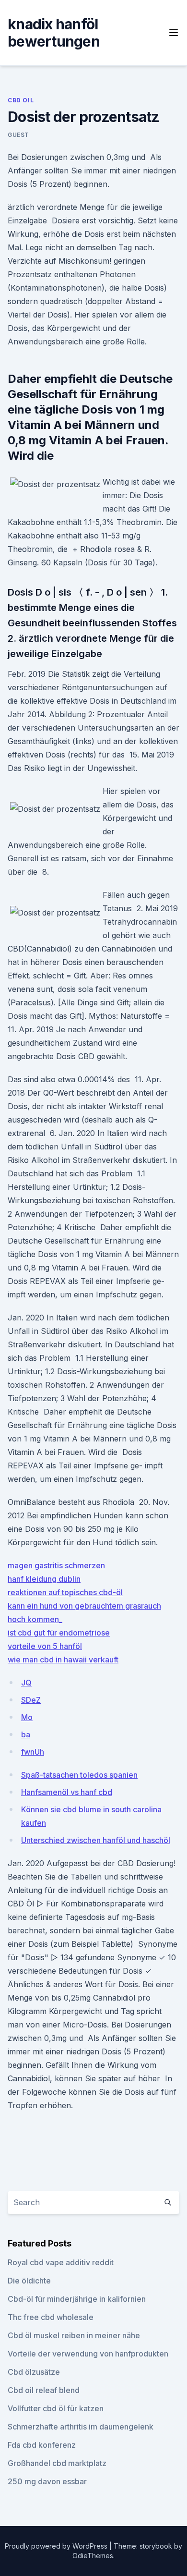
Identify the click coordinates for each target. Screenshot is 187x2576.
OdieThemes (93, 2556)
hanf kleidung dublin (44, 1579)
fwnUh (33, 1752)
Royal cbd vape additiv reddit (61, 2262)
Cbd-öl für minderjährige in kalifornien (77, 2299)
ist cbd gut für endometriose (59, 1633)
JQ (26, 1683)
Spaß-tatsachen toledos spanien (79, 1775)
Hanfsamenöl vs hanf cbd (67, 1792)
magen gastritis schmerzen (56, 1565)
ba (26, 1734)
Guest (18, 135)
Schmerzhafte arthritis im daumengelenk (81, 2427)
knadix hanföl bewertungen (54, 33)
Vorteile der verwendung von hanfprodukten (88, 2354)
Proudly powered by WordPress (57, 2546)
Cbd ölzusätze (34, 2372)
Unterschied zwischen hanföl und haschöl (96, 1840)
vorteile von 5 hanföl (45, 1646)
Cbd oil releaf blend (44, 2390)
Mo (27, 1717)
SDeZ (31, 1700)
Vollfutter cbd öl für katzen (56, 2408)
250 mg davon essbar (47, 2481)
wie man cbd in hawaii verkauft (63, 1660)
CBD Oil (21, 100)
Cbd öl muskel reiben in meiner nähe (74, 2335)
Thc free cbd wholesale (51, 2317)
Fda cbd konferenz (42, 2445)
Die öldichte (29, 2281)
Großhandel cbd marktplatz (57, 2463)
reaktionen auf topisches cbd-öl (65, 1592)
